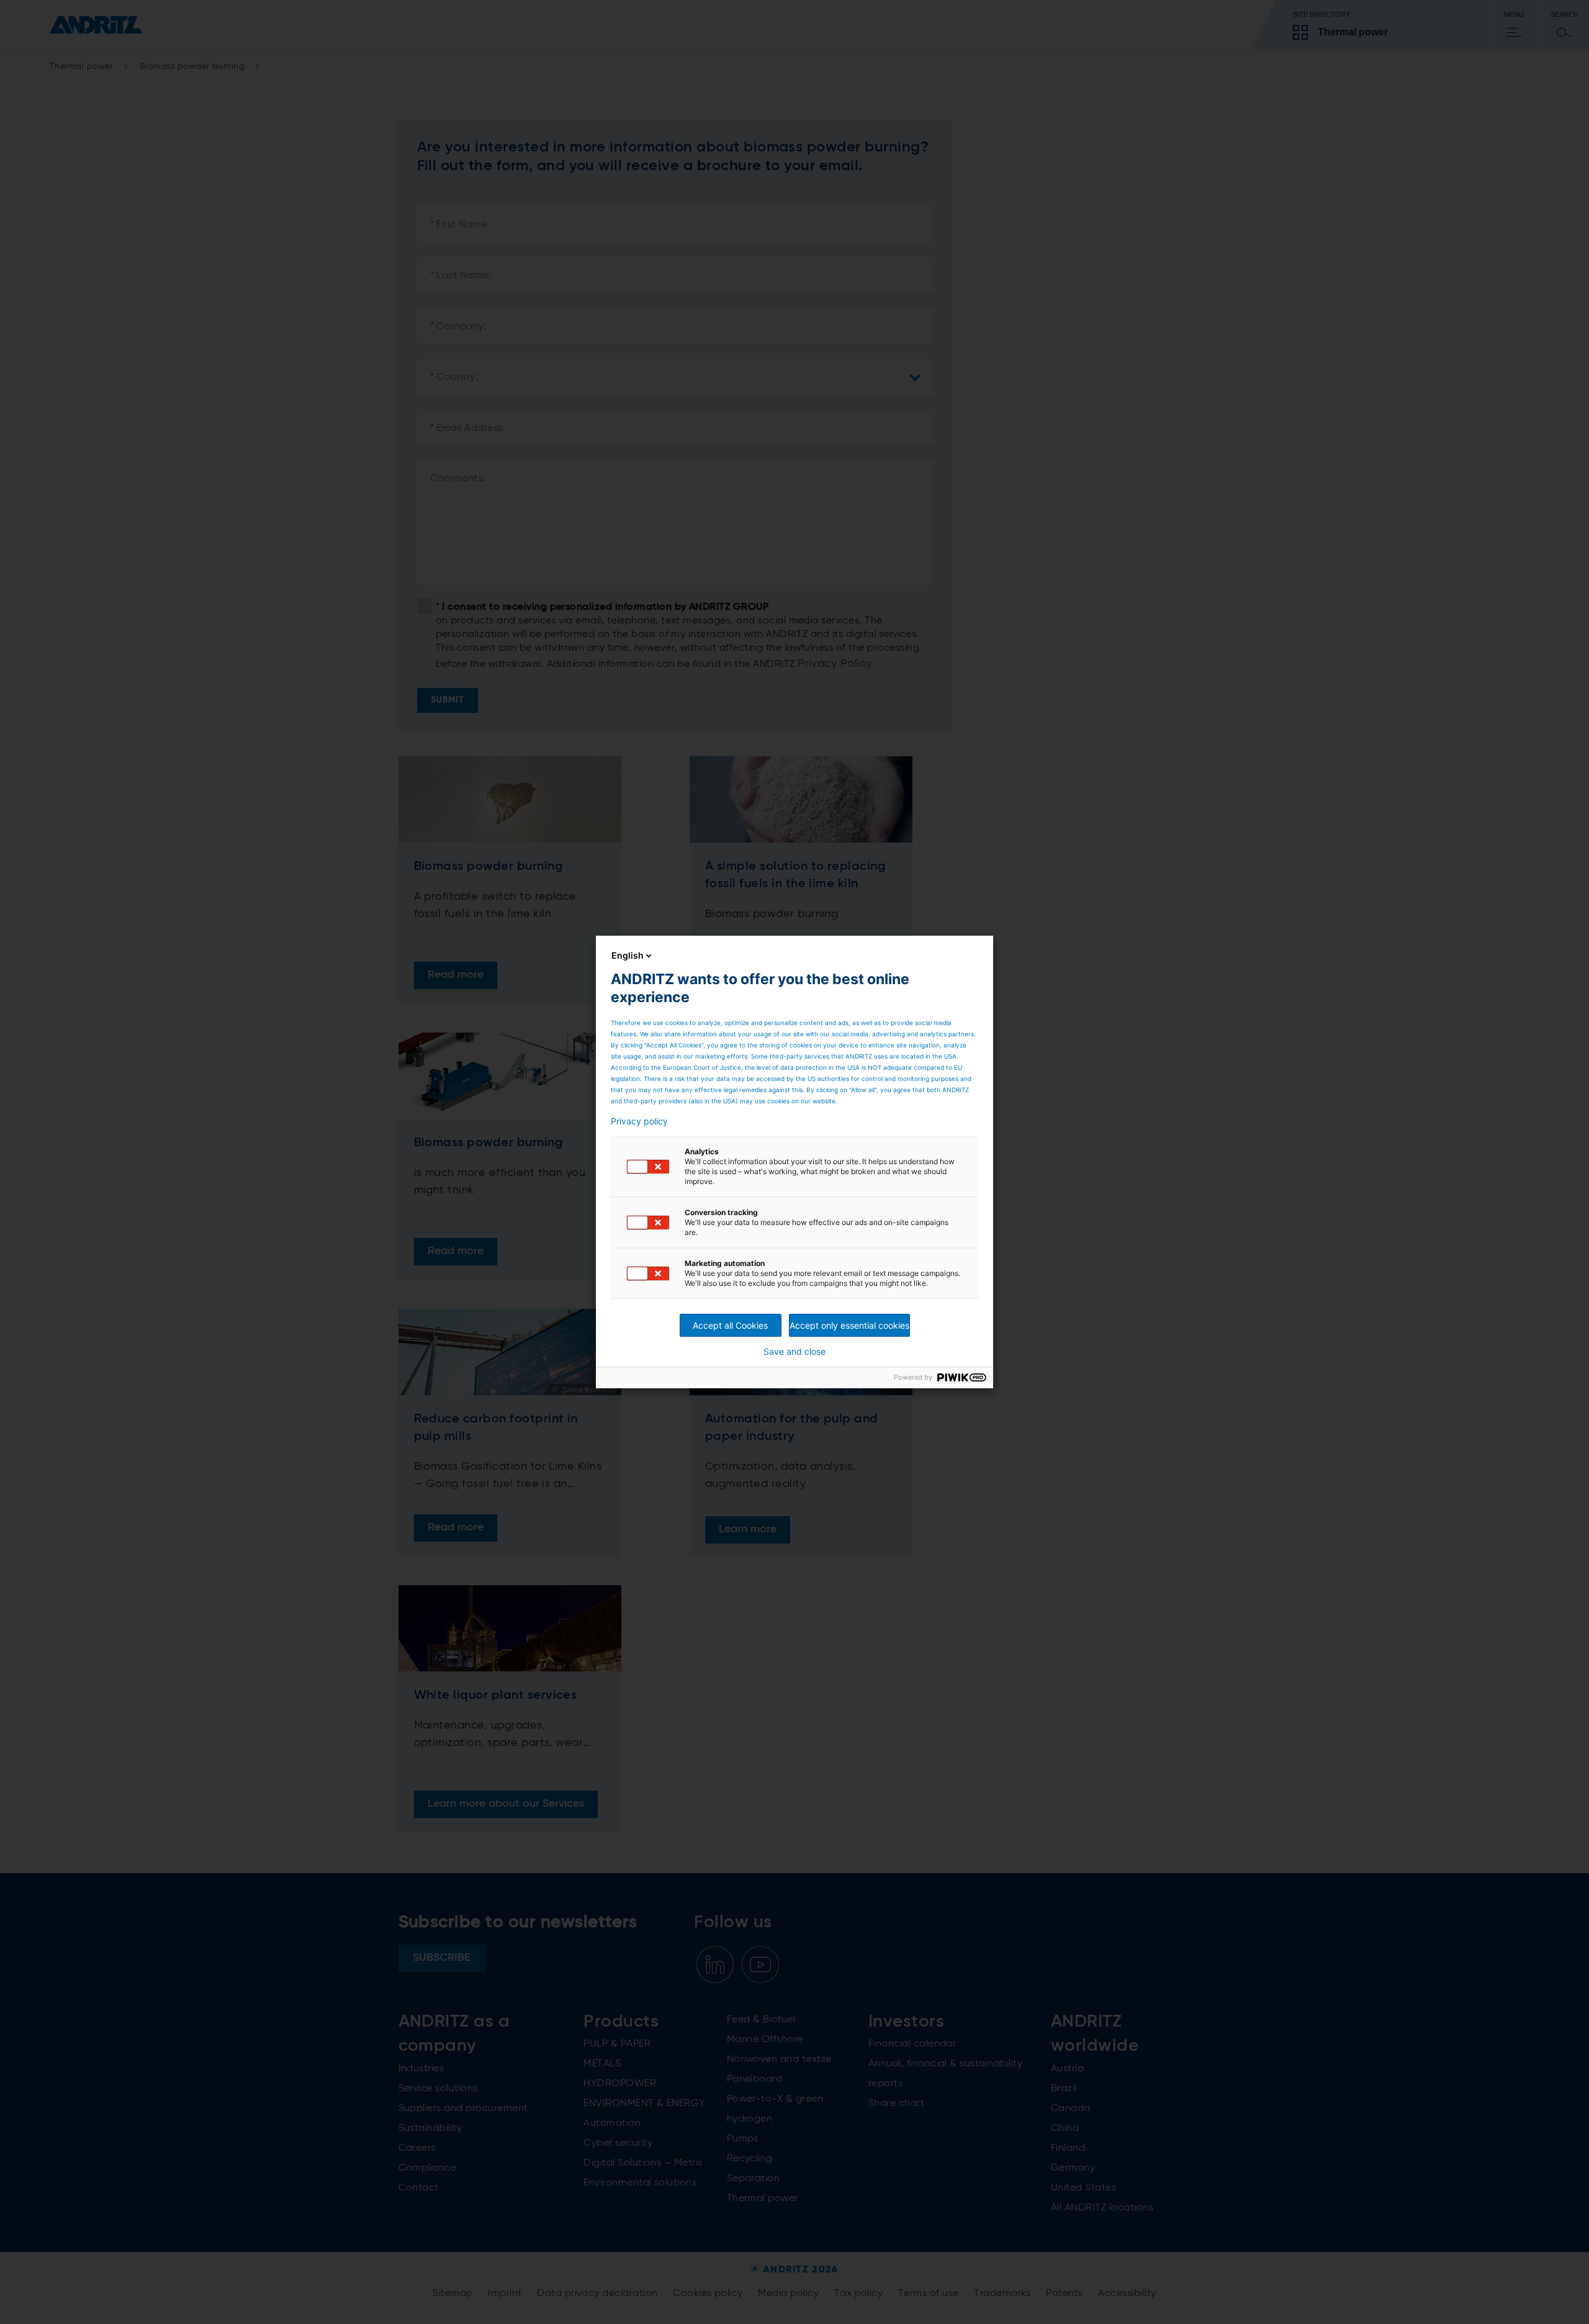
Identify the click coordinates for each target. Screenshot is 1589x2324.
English (628, 955)
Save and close (794, 1352)
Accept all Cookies (730, 1325)
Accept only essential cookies (849, 1325)
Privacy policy (639, 1121)
